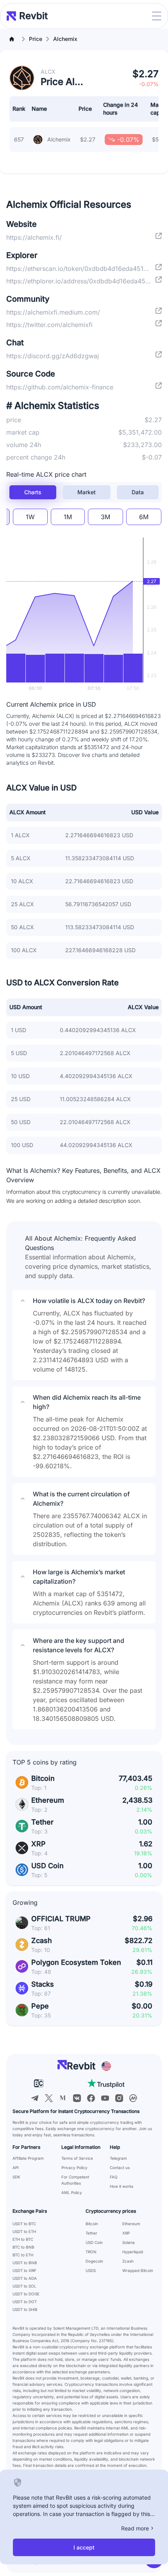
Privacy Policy (74, 2168)
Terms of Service (77, 2158)
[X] (49, 2098)
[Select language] (106, 2066)
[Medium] (63, 2098)
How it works (122, 2186)
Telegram (118, 2158)
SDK (16, 2177)
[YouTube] (105, 2098)
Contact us (120, 2168)
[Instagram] (119, 2098)
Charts (33, 492)
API (16, 2168)
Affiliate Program (28, 2158)
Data (138, 492)
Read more (135, 2528)
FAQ (114, 2177)
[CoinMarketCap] (133, 2098)
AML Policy (72, 2192)
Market (87, 492)
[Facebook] (91, 2098)
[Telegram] (35, 2098)
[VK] (77, 2098)
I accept (84, 2547)
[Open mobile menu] (157, 16)
